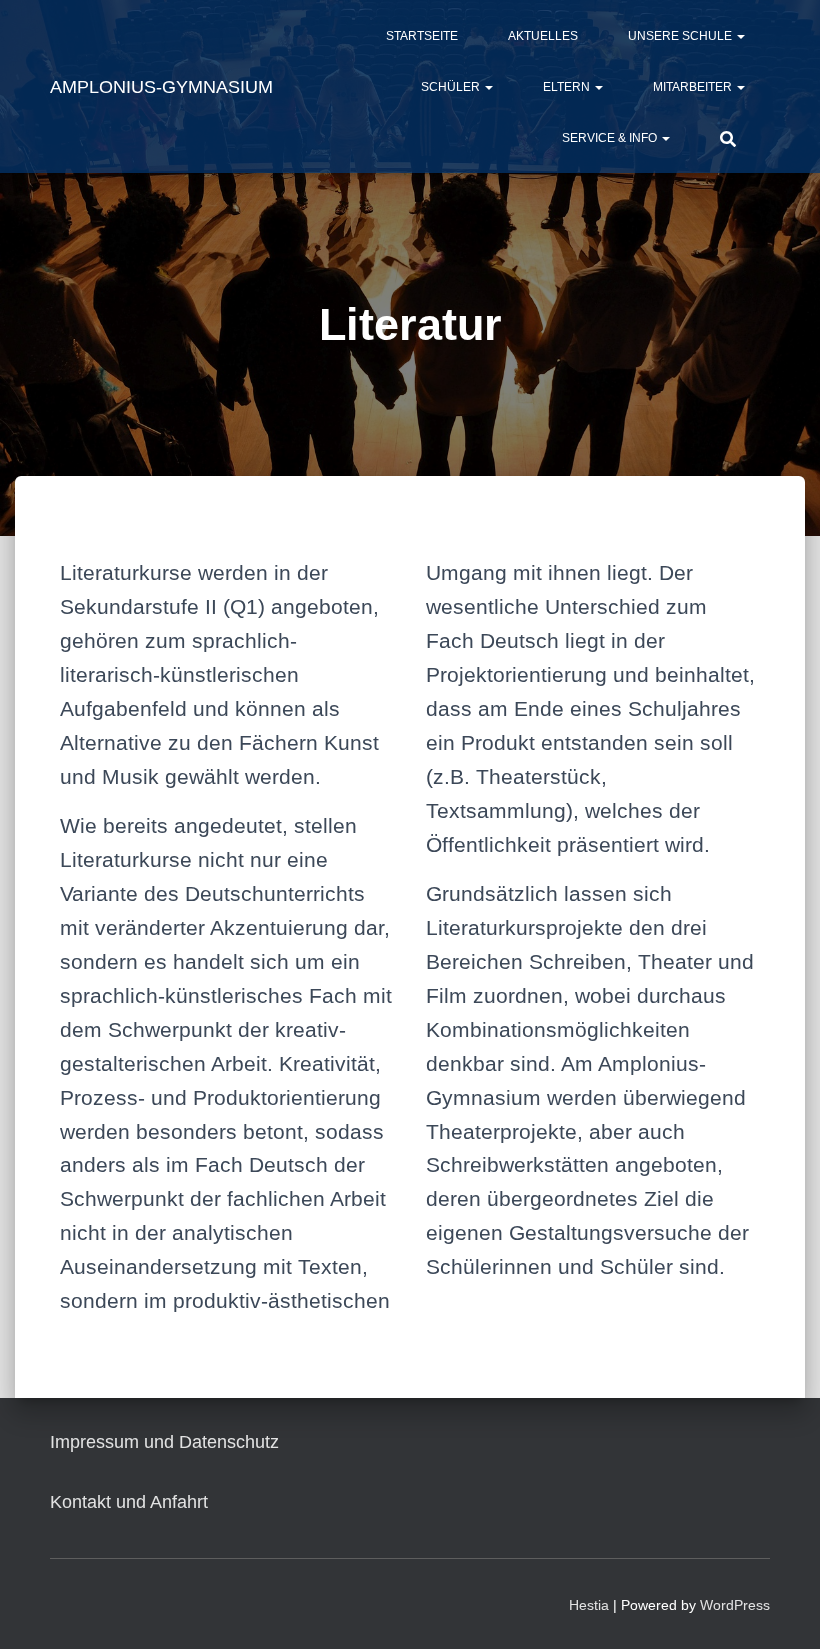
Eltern (568, 87)
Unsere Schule (681, 36)
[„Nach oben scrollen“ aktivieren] (780, 1609)
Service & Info (611, 138)
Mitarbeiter (694, 87)
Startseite (422, 36)
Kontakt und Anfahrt (129, 1502)
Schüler (452, 87)
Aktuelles (543, 36)
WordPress (735, 1605)
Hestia (589, 1605)
